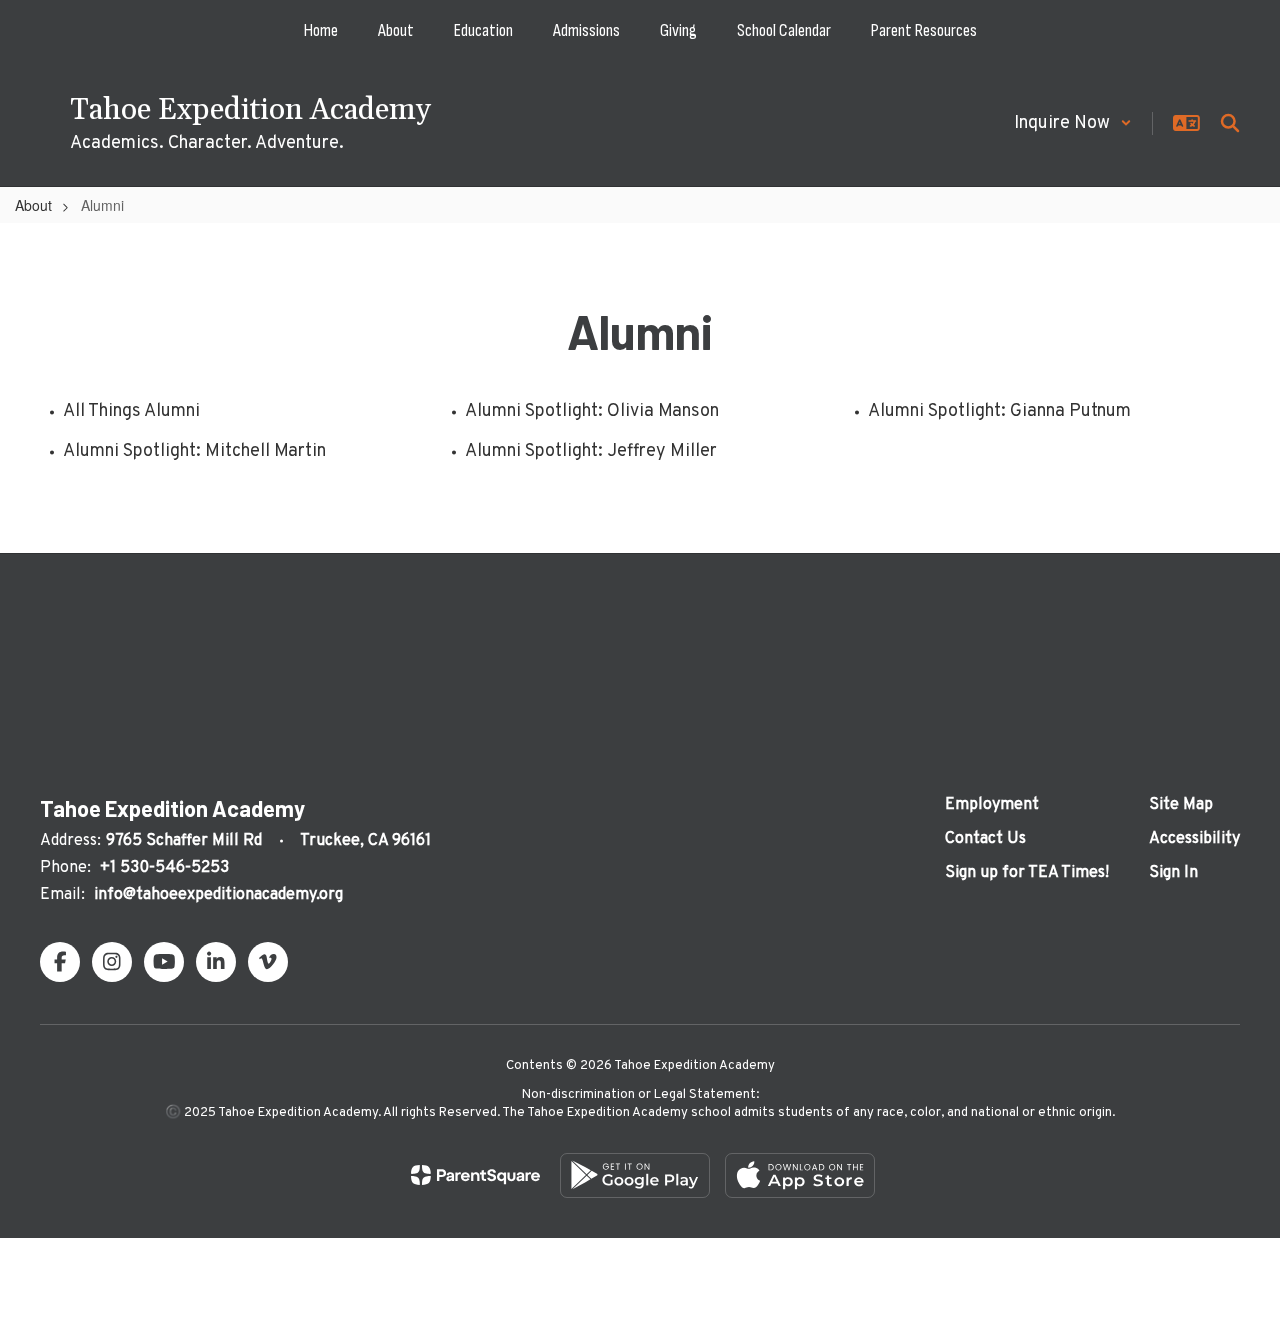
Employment (992, 805)
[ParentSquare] (475, 1175)
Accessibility (1194, 839)
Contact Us (985, 839)
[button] (1073, 123)
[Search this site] (1230, 123)
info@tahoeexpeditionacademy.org (218, 895)
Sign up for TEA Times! (1027, 873)
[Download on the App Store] (800, 1175)
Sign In (1173, 873)
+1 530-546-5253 (164, 868)
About (33, 205)
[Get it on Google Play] (635, 1175)
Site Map (1181, 805)
